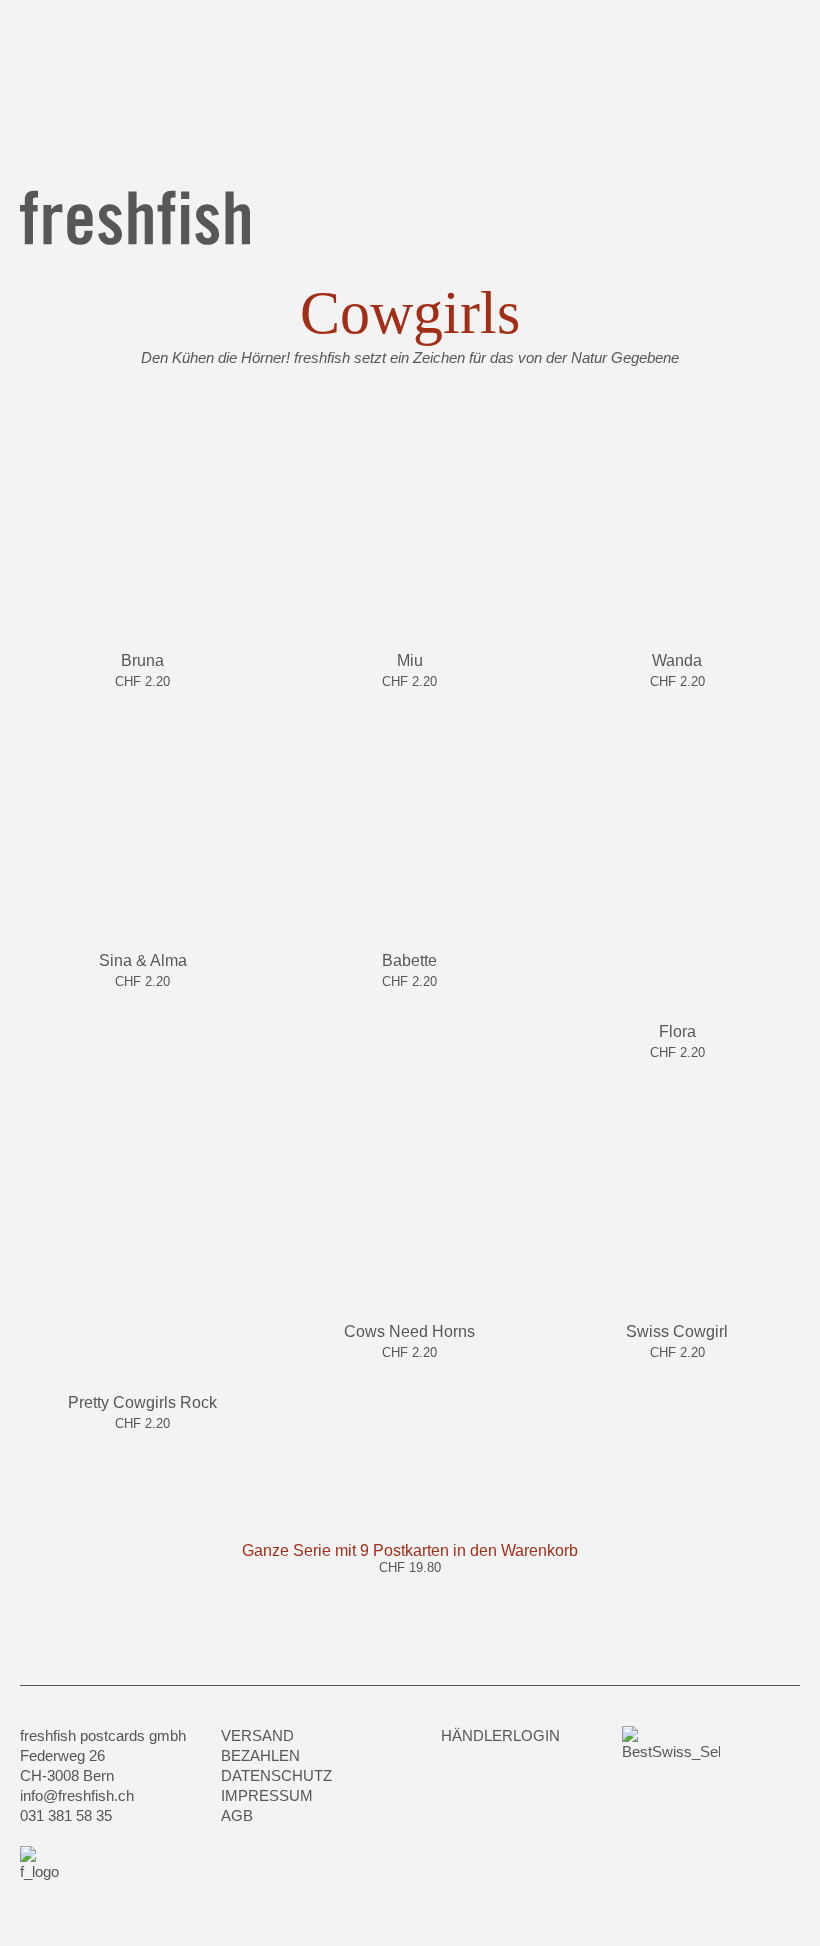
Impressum (267, 1795)
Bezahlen (260, 1755)
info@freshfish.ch (77, 1795)
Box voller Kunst (433, 84)
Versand (257, 1735)
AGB (237, 1815)
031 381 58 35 (66, 1815)
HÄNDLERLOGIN (500, 1735)
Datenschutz (276, 1775)
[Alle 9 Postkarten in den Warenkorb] (410, 1589)
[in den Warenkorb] (142, 703)
